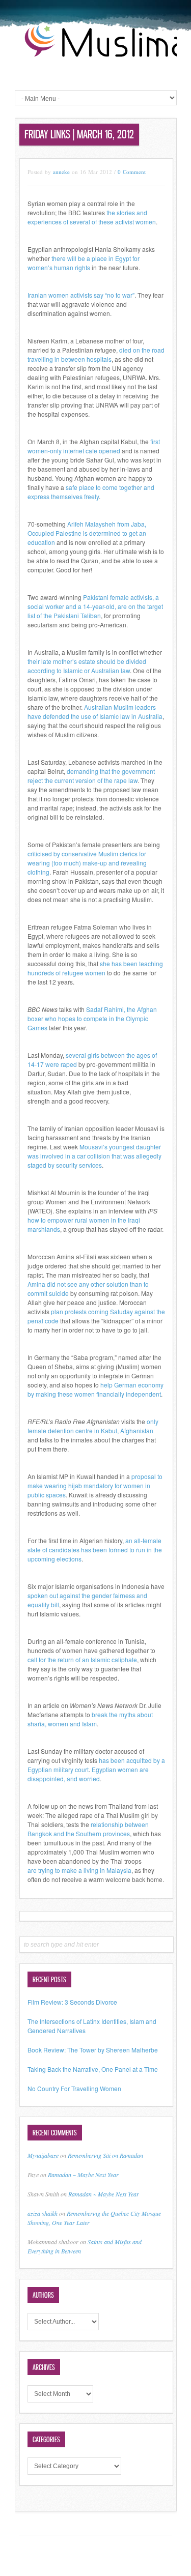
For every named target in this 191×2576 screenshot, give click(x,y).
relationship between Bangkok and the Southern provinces (88, 1829)
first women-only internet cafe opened (94, 446)
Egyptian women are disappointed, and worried (88, 1774)
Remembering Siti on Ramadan (105, 2155)
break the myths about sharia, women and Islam (90, 1719)
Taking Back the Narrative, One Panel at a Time (93, 2069)
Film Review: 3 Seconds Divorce (72, 2002)
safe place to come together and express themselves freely (91, 492)
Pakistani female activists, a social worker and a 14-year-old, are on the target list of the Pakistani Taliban (95, 606)
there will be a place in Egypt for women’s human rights (84, 263)
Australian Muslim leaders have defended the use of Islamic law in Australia (95, 712)
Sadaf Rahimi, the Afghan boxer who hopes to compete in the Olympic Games (92, 1018)
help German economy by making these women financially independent (95, 1389)
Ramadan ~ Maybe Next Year (83, 2175)
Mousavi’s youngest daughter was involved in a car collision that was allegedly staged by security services (94, 1156)
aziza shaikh (43, 2213)
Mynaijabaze (43, 2155)
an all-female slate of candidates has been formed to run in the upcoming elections (95, 1550)
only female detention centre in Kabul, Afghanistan (93, 1426)
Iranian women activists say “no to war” (81, 295)
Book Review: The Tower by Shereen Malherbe (93, 2050)
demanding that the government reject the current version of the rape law (91, 776)
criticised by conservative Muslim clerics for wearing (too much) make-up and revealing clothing (87, 863)
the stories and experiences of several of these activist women (92, 217)
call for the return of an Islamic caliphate (82, 1659)
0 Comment (132, 172)
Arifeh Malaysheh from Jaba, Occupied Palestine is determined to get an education (87, 533)
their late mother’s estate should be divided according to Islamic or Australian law (87, 666)
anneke (61, 172)
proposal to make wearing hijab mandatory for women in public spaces (95, 1485)
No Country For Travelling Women (74, 2088)
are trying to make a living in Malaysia (79, 1870)
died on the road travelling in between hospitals (96, 354)
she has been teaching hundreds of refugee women (95, 968)
